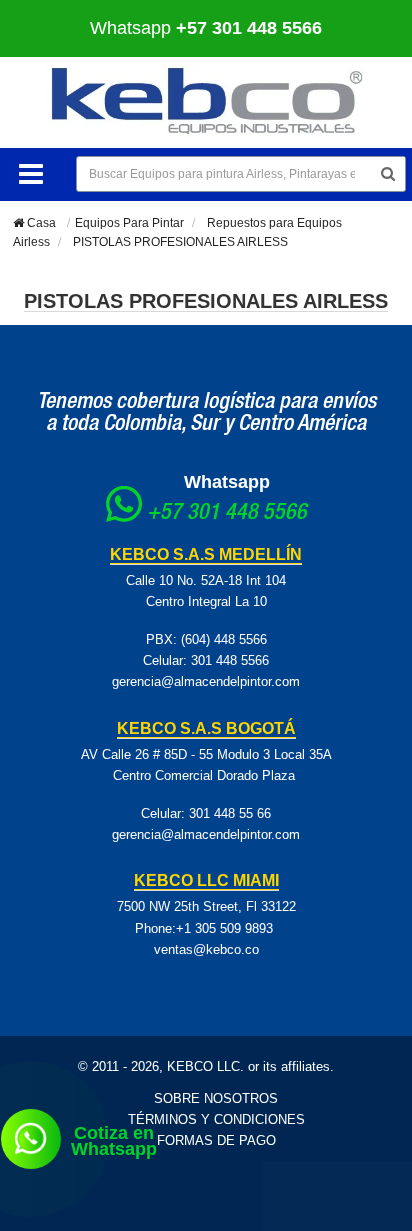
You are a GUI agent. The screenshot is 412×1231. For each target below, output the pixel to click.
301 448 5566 (230, 660)
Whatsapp (227, 482)
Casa (40, 223)
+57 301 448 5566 (227, 514)
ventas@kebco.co (206, 949)
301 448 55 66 (230, 813)
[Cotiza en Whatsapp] (31, 1139)
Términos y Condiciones (216, 1119)
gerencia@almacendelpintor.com (206, 681)
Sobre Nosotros (216, 1098)
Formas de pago (216, 1140)
